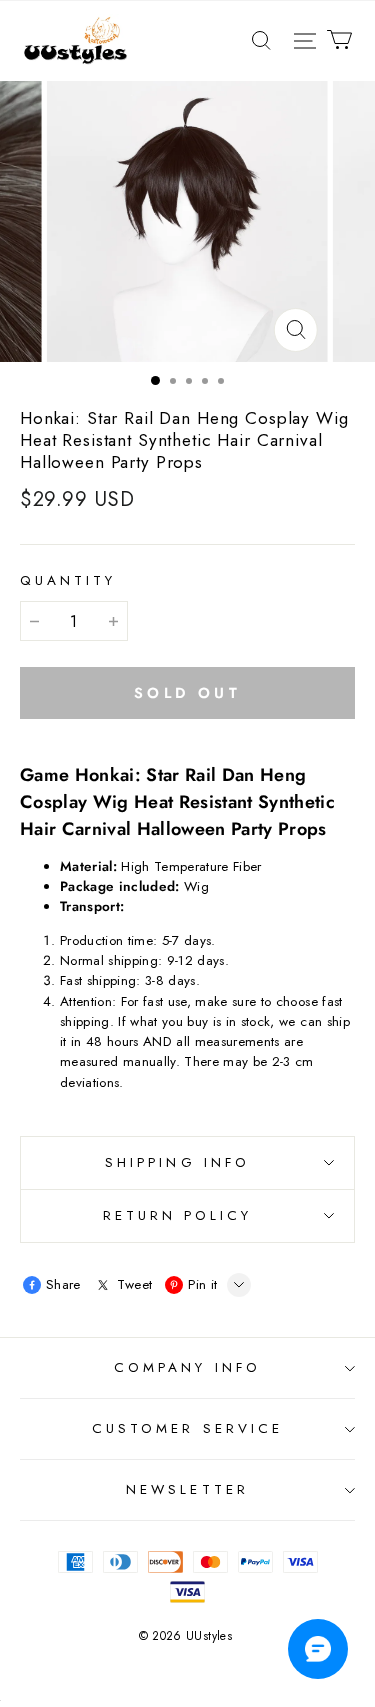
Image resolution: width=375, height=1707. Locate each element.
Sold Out (187, 692)
